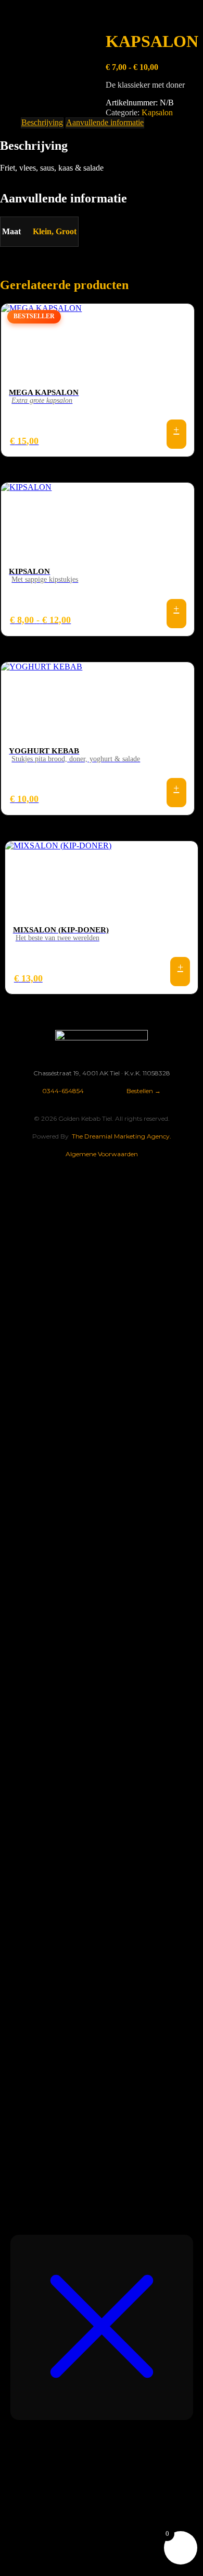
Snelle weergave (176, 434)
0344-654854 (63, 1091)
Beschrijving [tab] (42, 122)
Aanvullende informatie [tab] (105, 122)
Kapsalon (157, 112)
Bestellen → (144, 1091)
